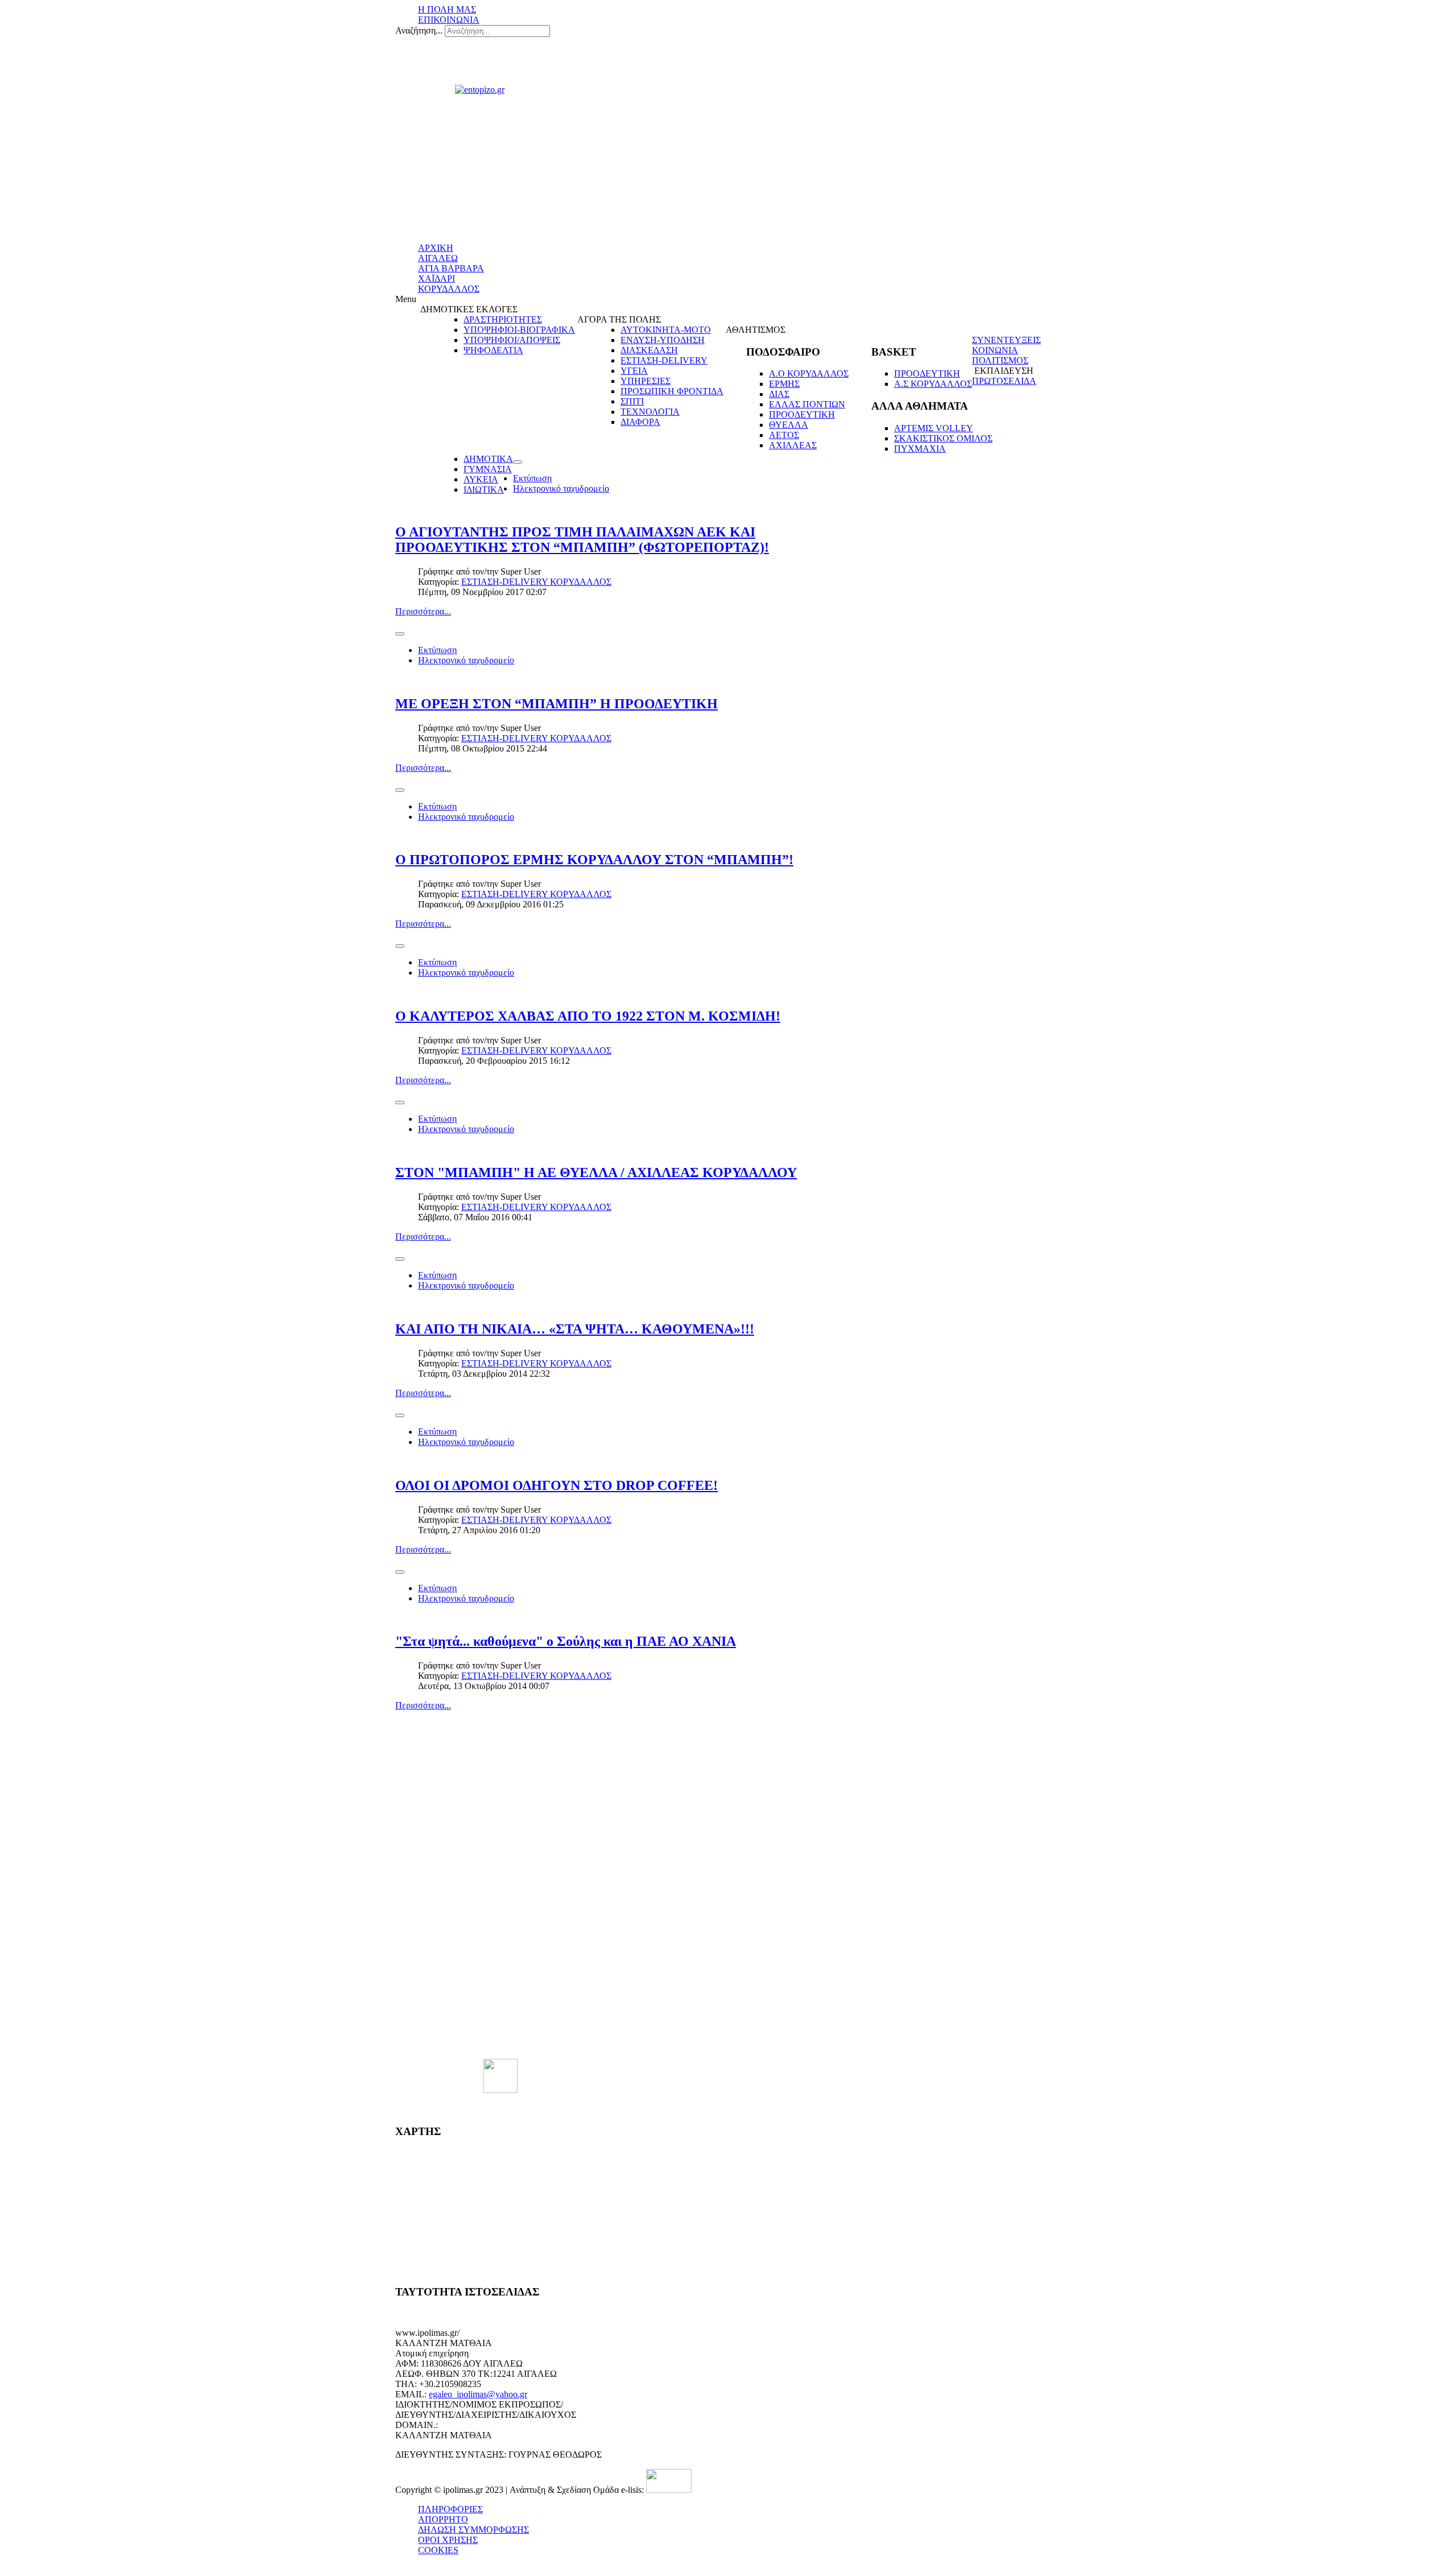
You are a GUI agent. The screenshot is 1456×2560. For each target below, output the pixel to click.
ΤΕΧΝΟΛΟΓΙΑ (650, 412)
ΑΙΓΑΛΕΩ (438, 258)
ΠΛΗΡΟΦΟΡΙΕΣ (450, 2509)
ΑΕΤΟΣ (784, 435)
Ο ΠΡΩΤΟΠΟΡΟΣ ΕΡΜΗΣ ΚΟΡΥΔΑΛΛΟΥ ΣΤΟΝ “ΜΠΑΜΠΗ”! (594, 860)
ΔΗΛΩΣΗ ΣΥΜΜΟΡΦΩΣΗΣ (473, 2530)
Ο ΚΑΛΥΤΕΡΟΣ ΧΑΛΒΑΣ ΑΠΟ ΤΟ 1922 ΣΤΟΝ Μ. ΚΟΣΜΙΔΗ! (588, 1016)
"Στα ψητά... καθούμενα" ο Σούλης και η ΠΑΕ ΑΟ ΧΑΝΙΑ (566, 1641)
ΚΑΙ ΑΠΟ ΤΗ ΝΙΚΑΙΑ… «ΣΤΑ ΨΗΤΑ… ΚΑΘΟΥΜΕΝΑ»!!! (575, 1329)
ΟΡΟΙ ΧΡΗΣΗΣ (448, 2540)
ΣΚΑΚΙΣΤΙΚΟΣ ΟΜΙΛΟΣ (943, 438)
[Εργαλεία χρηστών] (518, 462)
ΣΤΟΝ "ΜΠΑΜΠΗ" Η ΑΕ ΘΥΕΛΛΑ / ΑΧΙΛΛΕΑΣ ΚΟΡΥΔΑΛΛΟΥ (596, 1172)
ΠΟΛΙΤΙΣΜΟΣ (1000, 360)
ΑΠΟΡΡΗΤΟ (443, 2519)
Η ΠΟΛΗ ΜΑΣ (447, 9)
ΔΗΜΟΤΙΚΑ (488, 459)
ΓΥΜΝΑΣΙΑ (488, 469)
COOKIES (438, 2550)
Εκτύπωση (532, 478)
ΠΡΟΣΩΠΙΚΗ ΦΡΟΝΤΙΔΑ (672, 391)
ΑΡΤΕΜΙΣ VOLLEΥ (934, 428)
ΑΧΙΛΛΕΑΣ (793, 445)
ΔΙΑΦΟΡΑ (640, 422)
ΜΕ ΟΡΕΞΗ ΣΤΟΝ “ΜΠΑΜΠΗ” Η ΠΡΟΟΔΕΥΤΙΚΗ (557, 704)
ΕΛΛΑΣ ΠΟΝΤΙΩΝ (807, 404)
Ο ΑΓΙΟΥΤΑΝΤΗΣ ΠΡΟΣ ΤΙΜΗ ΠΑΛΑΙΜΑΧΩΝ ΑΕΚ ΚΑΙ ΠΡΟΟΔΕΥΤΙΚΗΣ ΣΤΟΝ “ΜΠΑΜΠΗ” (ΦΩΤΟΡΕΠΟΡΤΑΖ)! (582, 540)
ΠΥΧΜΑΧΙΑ (920, 449)
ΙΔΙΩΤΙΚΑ (484, 490)
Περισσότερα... (423, 611)
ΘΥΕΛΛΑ (789, 425)
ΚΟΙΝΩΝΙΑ (995, 350)
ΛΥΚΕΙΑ (481, 479)
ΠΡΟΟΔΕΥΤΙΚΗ (802, 414)
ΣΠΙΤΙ (632, 401)
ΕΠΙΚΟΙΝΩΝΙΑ (449, 20)
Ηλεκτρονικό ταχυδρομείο (561, 488)
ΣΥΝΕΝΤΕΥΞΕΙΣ (1006, 340)
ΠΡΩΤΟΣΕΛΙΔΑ (1004, 381)
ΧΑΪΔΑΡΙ (437, 278)
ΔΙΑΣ (779, 394)
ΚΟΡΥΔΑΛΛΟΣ (449, 289)
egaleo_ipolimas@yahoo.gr (478, 2394)
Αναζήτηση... (419, 30)
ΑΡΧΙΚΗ (436, 248)
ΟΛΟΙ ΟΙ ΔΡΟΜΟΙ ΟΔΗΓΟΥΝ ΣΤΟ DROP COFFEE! (557, 1485)
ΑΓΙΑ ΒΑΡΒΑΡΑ (451, 268)
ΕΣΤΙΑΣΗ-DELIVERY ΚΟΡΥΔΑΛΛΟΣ (536, 582)
